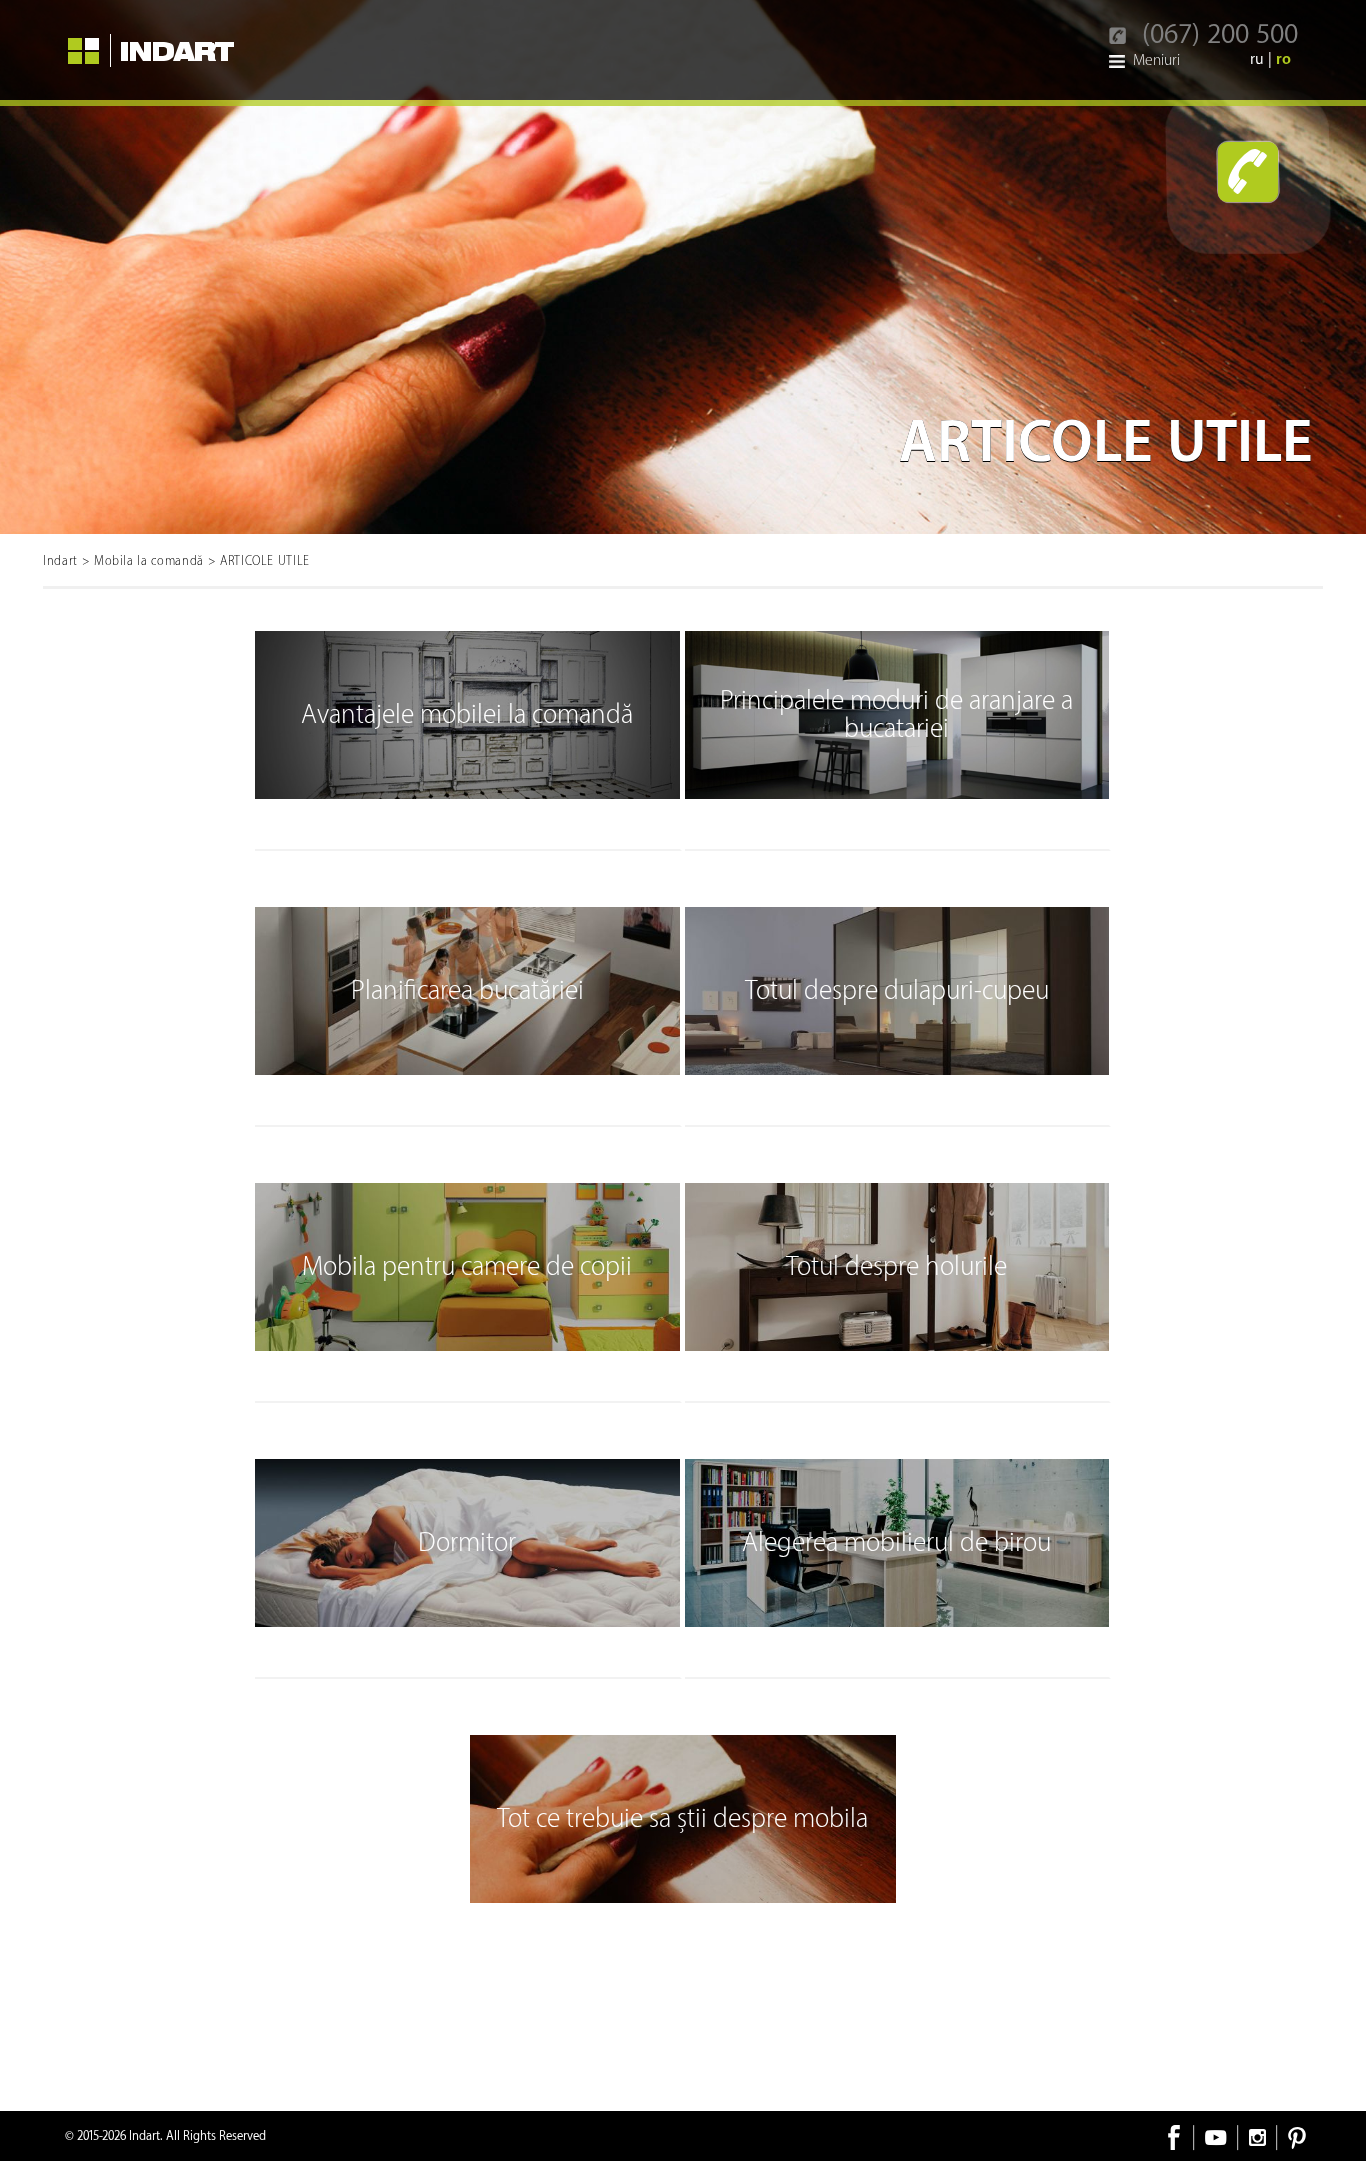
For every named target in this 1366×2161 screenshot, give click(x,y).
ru (1259, 59)
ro (1283, 59)
